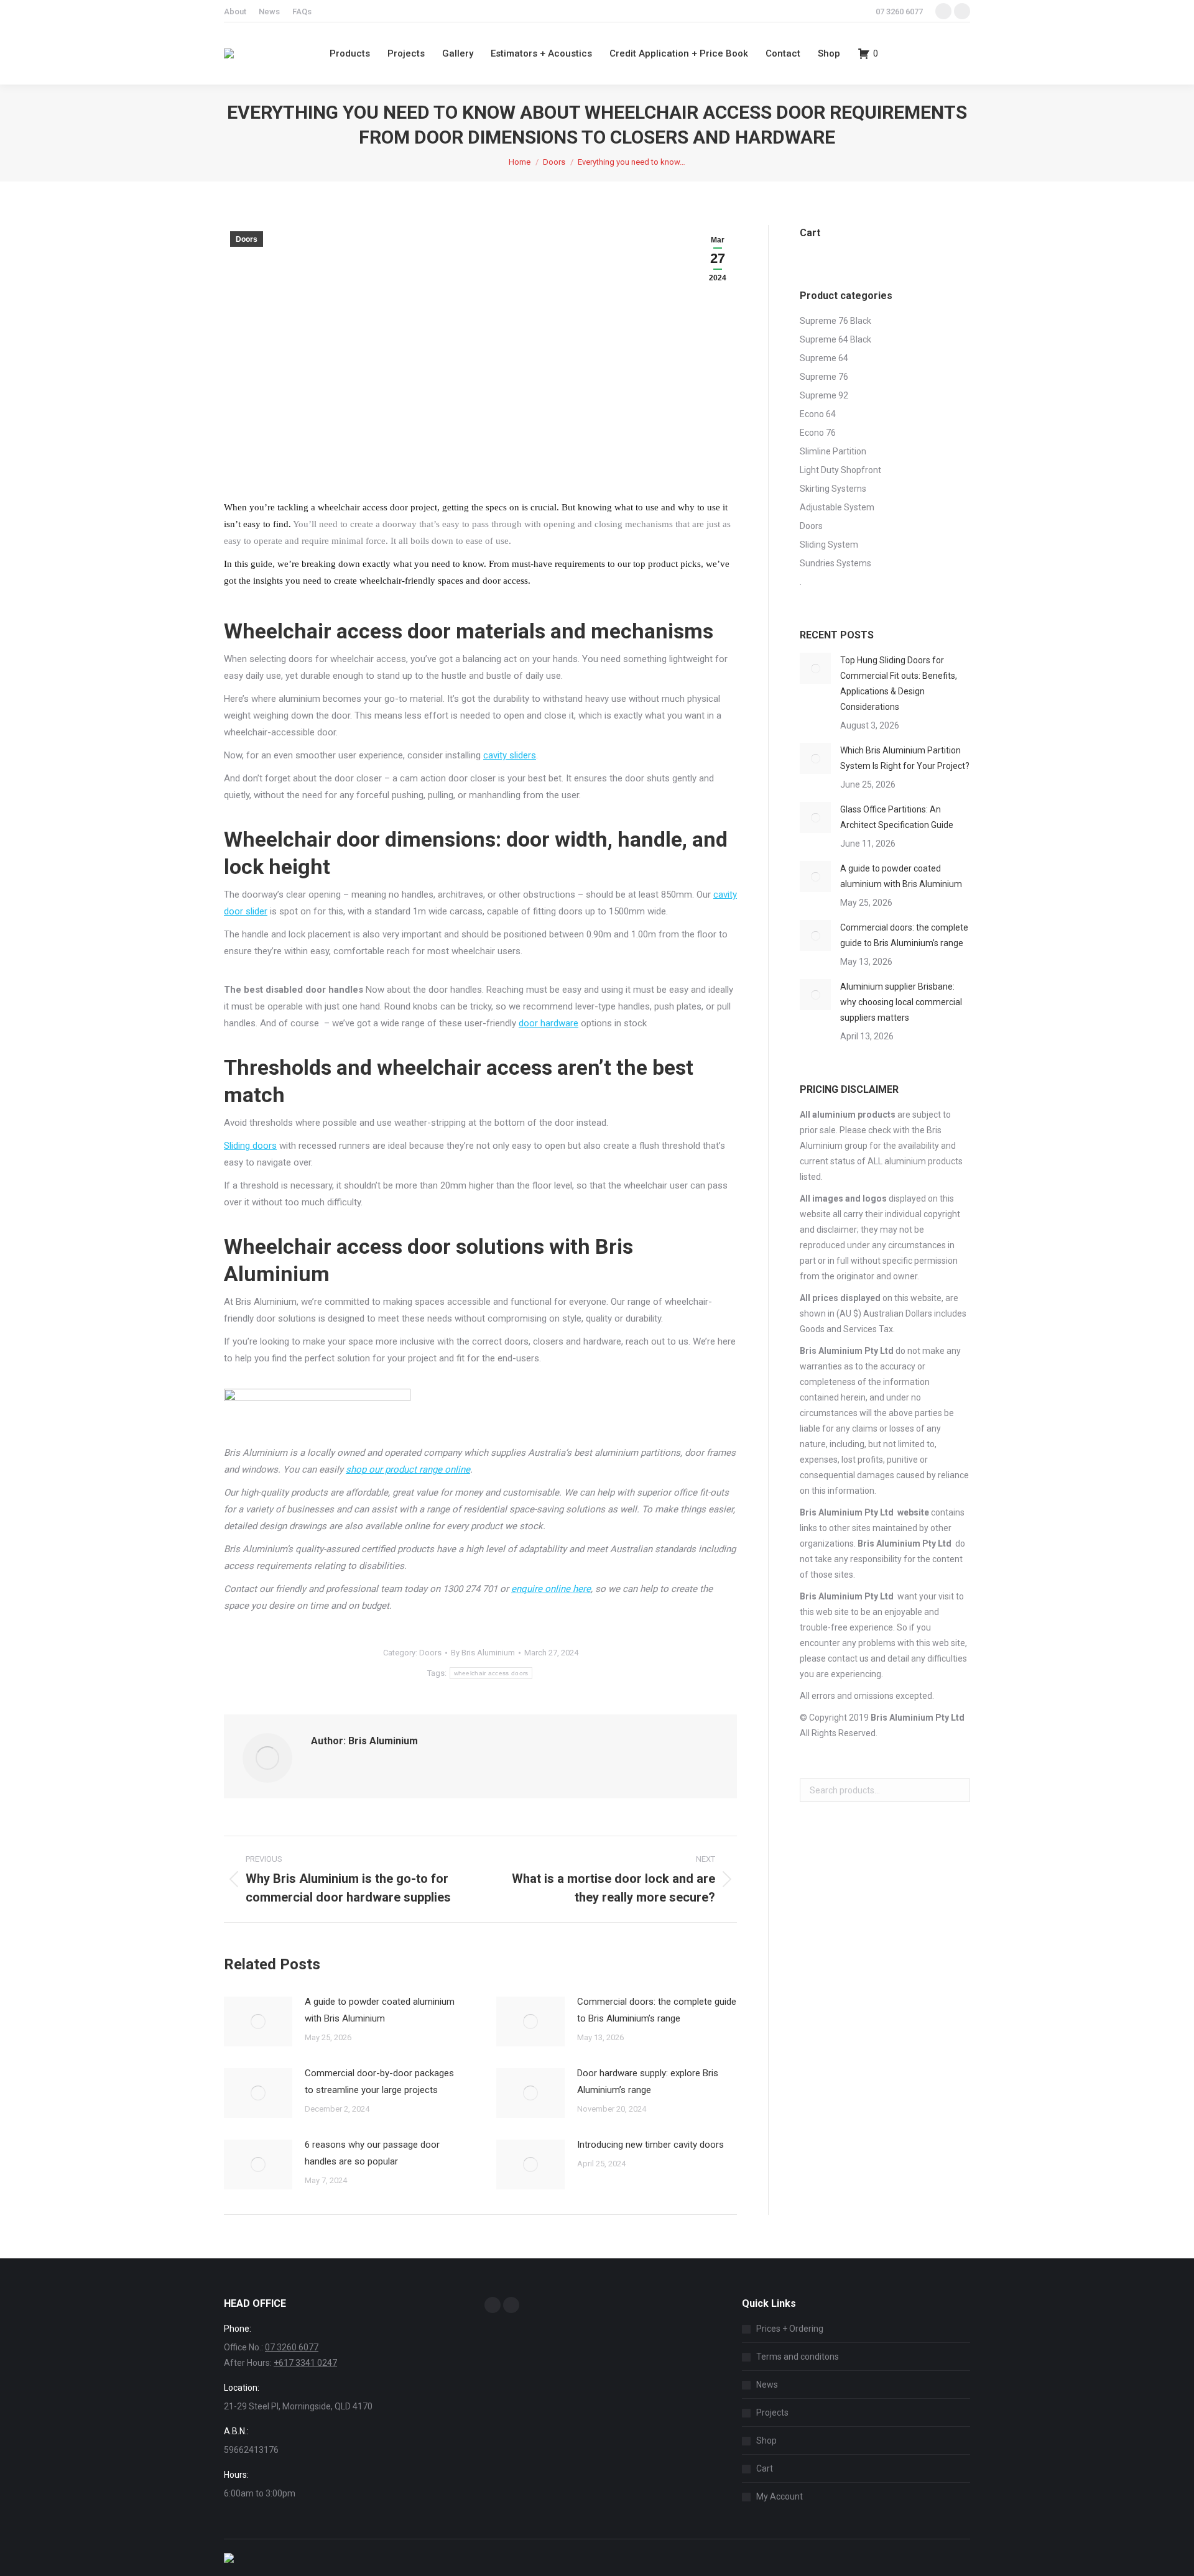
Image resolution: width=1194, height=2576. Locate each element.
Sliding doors (250, 1146)
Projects (772, 2413)
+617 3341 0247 (305, 2363)
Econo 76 (818, 433)
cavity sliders (510, 755)
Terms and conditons (798, 2357)
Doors (247, 239)
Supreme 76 (824, 377)
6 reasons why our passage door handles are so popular (372, 2153)
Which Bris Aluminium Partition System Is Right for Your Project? (905, 758)
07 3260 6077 (899, 11)
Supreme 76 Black (835, 321)
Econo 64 (818, 414)
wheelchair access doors (491, 1673)
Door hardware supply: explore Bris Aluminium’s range (648, 2081)
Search (957, 1790)
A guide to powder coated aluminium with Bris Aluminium (380, 2010)
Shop (766, 2440)
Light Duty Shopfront (840, 470)
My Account (780, 2496)
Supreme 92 (824, 395)
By (483, 1653)
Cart (765, 2468)
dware (566, 1023)
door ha (535, 1023)
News (767, 2385)
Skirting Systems (833, 489)
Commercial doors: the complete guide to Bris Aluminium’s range (657, 2010)
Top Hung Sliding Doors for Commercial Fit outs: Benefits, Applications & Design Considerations (899, 683)
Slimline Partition (833, 451)
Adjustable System (837, 507)
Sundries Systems (835, 563)
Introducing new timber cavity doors (650, 2145)
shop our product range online (408, 1470)
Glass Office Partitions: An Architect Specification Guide (897, 817)
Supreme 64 (824, 358)
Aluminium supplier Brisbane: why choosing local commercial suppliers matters (901, 1002)
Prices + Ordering (790, 2329)
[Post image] (258, 2022)
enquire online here (551, 1589)
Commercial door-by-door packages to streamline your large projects (379, 2081)
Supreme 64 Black (835, 339)
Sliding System (829, 545)
